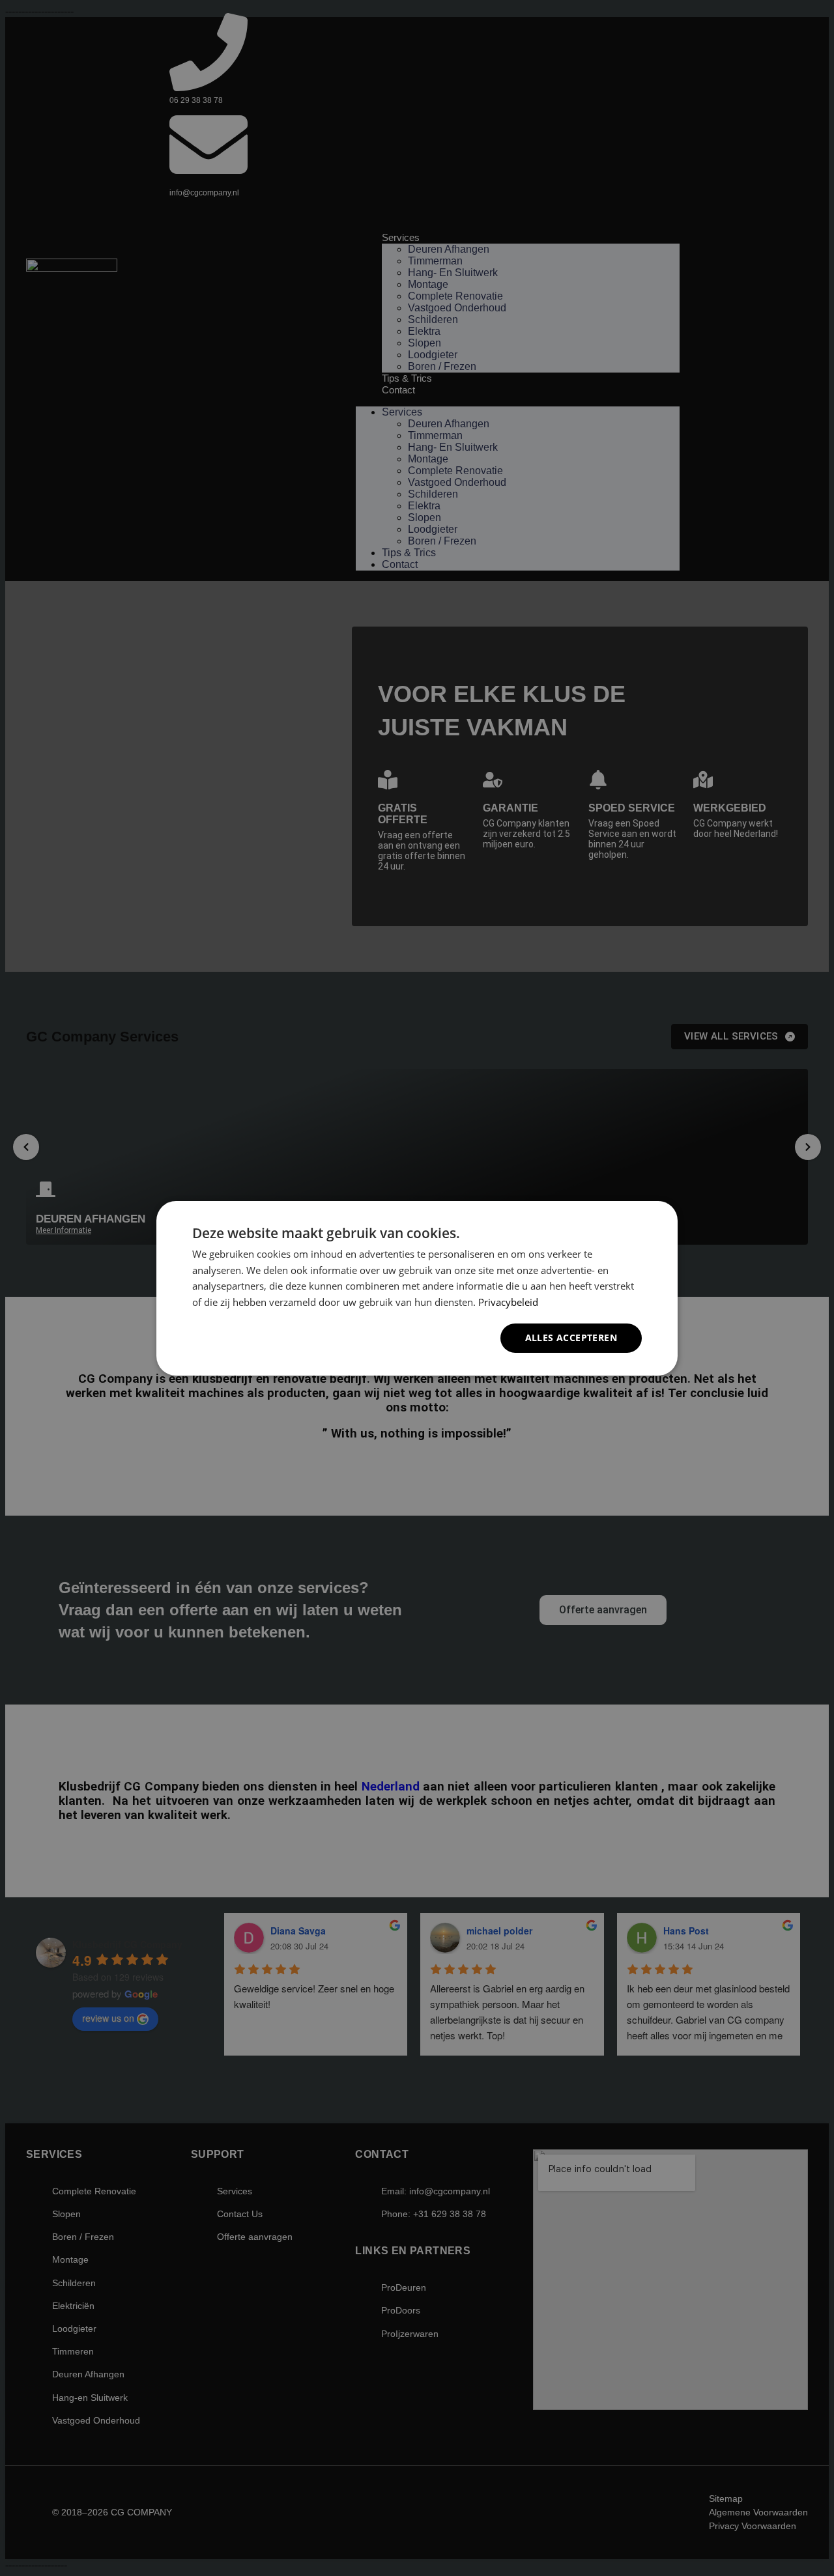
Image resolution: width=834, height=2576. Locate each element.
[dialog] (417, 1288)
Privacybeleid (508, 1302)
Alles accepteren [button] (571, 1338)
